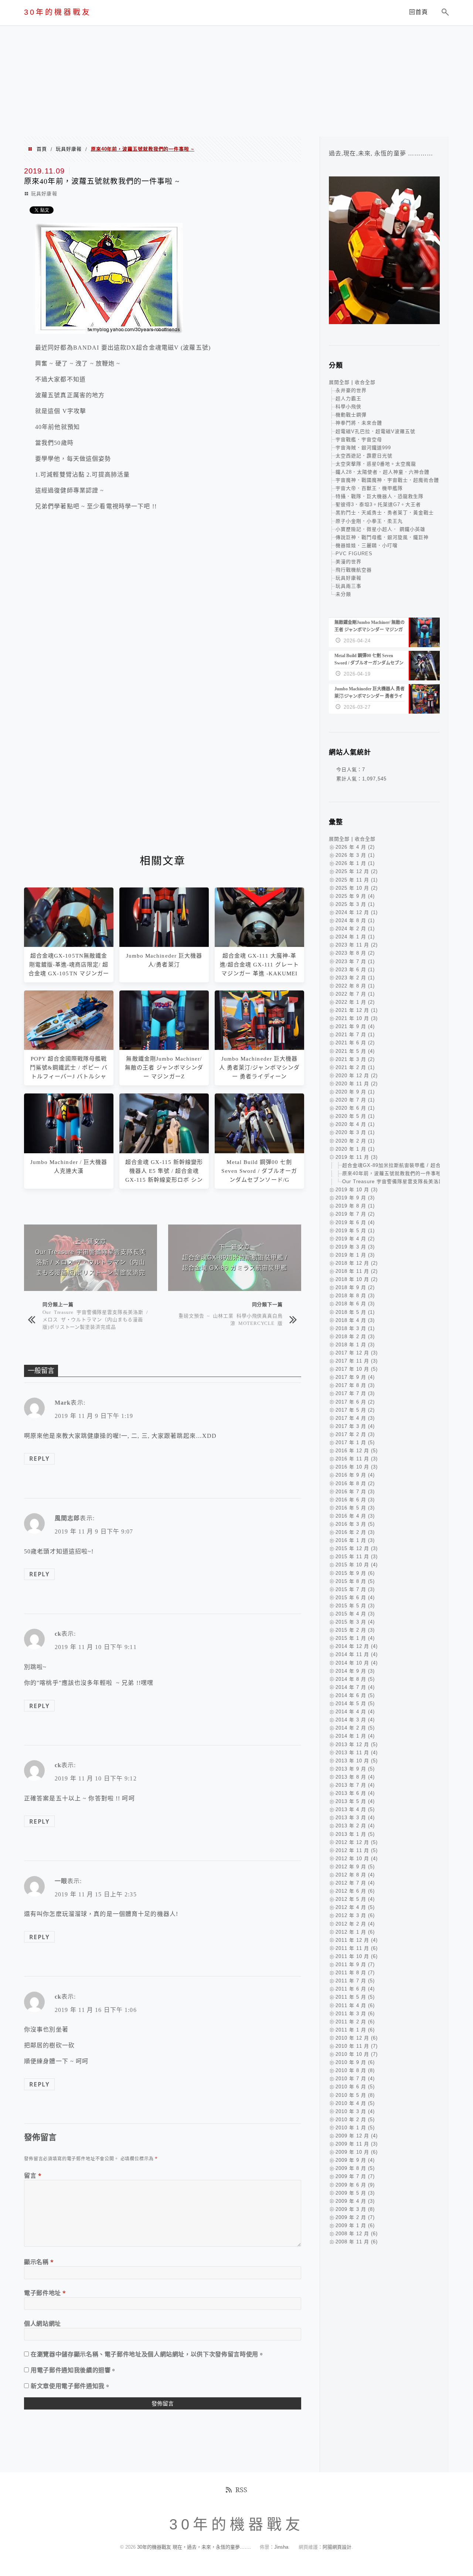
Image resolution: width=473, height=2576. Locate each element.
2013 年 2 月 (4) (355, 1826)
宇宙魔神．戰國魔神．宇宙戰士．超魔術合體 (387, 480)
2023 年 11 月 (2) (357, 945)
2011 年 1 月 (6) (355, 2030)
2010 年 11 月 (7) (357, 2046)
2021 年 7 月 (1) (355, 1035)
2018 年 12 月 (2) (357, 1263)
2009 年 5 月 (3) (355, 2193)
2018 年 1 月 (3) (355, 1345)
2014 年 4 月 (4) (355, 1712)
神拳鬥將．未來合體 (359, 423)
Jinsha (281, 2547)
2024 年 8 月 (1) (355, 921)
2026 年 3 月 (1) (355, 855)
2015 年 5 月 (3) (355, 1606)
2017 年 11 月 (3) (357, 1361)
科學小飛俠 (348, 407)
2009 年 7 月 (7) (355, 2176)
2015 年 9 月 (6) (355, 1573)
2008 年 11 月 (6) (357, 2242)
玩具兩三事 (348, 586)
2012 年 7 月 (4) (355, 1883)
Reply (39, 1459)
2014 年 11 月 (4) (357, 1654)
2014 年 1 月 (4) (355, 1736)
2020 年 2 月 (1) (355, 1141)
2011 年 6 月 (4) (355, 1989)
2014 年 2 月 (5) (355, 1728)
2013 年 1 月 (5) (355, 1834)
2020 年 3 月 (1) (355, 1132)
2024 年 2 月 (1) (355, 929)
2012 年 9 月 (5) (355, 1867)
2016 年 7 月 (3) (355, 1492)
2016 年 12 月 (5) (357, 1451)
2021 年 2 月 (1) (355, 1067)
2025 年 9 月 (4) (355, 896)
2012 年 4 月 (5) (355, 1907)
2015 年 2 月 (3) (355, 1630)
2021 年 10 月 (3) (357, 1018)
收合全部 (365, 382)
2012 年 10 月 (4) (357, 1859)
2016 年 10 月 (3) (357, 1467)
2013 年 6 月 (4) (355, 1793)
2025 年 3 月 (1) (355, 904)
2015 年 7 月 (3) (355, 1589)
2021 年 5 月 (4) (355, 1051)
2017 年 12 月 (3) (357, 1353)
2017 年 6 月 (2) (355, 1402)
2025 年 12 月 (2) (357, 871)
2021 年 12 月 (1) (357, 1010)
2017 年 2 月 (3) (355, 1434)
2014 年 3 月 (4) (355, 1720)
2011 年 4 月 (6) (355, 2005)
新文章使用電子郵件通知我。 (71, 2386)
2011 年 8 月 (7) (355, 1973)
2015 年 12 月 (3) (357, 1548)
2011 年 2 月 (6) (355, 2022)
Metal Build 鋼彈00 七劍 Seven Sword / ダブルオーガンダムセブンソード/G (259, 1171)
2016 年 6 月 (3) (355, 1500)
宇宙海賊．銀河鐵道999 (363, 448)
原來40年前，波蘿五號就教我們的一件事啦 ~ (394, 1173)
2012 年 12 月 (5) (357, 1842)
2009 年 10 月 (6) (357, 2152)
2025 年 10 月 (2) (357, 888)
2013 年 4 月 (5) (355, 1809)
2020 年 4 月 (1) (355, 1124)
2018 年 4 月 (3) (355, 1320)
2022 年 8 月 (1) (355, 986)
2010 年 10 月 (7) (357, 2054)
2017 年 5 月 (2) (355, 1410)
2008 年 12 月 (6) (357, 2234)
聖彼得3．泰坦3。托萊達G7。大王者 (378, 504)
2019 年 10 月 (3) (357, 1190)
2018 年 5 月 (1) (355, 1312)
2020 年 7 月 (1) (355, 1100)
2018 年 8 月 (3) (355, 1296)
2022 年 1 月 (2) (355, 1002)
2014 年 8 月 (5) (355, 1679)
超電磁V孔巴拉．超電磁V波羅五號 (375, 431)
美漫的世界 (348, 562)
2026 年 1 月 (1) (355, 863)
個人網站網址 (42, 2323)
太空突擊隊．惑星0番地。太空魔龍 (376, 464)
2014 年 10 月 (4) (357, 1663)
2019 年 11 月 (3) (357, 1157)
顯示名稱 (39, 2262)
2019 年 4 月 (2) (355, 1239)
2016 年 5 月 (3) (355, 1508)
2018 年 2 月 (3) (355, 1337)
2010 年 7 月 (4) (355, 2079)
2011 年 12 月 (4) (357, 1940)
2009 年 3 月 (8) (355, 2209)
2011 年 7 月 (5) (355, 1981)
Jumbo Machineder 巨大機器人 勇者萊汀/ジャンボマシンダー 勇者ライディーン (259, 1068)
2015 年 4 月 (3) (355, 1614)
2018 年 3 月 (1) (355, 1328)
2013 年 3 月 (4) (355, 1818)
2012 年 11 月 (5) (357, 1850)
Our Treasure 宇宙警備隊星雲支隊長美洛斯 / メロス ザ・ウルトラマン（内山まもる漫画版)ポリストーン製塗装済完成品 (95, 1319)
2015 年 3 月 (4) (355, 1622)
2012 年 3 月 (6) (355, 1915)
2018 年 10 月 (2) (357, 1279)
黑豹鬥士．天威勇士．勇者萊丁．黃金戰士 (385, 513)
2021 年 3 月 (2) (355, 1059)
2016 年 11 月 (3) (357, 1459)
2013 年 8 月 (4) (355, 1777)
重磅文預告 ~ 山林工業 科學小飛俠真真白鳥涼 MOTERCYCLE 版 (231, 1319)
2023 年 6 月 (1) (355, 970)
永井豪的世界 (351, 390)
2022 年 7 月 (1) (355, 994)
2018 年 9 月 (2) (355, 1287)
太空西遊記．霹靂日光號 (364, 456)
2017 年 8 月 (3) (355, 1385)
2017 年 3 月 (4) (355, 1426)
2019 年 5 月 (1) (355, 1231)
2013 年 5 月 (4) (355, 1801)
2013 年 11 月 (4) (357, 1753)
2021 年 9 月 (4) (355, 1026)
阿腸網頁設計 (337, 2547)
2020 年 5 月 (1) (355, 1116)
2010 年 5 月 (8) (355, 2095)
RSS (241, 2490)
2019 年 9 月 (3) (355, 1198)
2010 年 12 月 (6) (357, 2038)
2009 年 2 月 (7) (355, 2217)
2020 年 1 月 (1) (355, 1149)
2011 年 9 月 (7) (355, 1964)
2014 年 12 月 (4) (357, 1646)
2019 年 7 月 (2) (355, 1214)
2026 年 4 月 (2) (355, 847)
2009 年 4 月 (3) (355, 2201)
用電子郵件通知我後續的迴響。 (74, 2370)
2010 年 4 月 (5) (355, 2103)
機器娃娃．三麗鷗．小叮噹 (367, 545)
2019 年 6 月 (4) (355, 1222)
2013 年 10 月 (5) (357, 1761)
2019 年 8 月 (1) (355, 1206)
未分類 (343, 594)
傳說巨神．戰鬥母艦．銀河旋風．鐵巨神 (382, 537)
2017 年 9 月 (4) (355, 1377)
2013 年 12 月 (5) (357, 1744)
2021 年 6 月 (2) (355, 1043)
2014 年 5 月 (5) (355, 1703)
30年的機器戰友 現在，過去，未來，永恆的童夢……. (194, 2547)
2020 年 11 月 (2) (357, 1084)
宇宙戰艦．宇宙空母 (359, 439)
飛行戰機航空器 (354, 570)
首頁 (42, 149)
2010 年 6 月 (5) (355, 2087)
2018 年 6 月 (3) (355, 1304)
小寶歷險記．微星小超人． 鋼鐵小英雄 (380, 529)
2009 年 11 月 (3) (357, 2144)
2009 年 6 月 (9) (355, 2185)
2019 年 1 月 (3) (355, 1255)
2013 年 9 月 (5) (355, 1769)
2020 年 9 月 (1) (355, 1092)
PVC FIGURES (354, 554)
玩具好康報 (69, 149)
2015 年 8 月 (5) (355, 1581)
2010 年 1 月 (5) (355, 2128)
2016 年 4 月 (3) (355, 1516)
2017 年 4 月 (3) (355, 1418)
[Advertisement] (236, 81)
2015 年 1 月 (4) (355, 1638)
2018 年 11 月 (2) (357, 1271)
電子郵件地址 (45, 2293)
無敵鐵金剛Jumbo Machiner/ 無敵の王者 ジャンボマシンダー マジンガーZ (164, 1068)
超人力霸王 (348, 399)
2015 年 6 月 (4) (355, 1598)
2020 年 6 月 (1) (355, 1108)
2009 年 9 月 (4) (355, 2160)
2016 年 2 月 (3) (355, 1532)
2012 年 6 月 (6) (355, 1891)
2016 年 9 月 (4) (355, 1475)
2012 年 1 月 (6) (355, 1932)
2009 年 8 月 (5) (355, 2168)
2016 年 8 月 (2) (355, 1483)
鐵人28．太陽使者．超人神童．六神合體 (382, 472)
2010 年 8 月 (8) (355, 2070)
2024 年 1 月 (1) (355, 937)
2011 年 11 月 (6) (357, 1948)
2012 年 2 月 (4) (355, 1924)
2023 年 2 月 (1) (355, 978)
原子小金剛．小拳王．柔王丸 (369, 521)
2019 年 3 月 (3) (355, 1247)
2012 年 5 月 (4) (355, 1899)
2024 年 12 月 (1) (357, 912)
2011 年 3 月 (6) (355, 2014)
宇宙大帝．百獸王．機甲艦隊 (369, 488)
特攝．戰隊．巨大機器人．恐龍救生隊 (380, 496)
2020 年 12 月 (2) (357, 1076)
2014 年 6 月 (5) (355, 1695)
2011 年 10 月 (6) (357, 1956)
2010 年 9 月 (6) (355, 2062)
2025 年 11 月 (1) (357, 880)
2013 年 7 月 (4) (355, 1785)
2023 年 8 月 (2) (355, 953)
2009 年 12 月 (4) (357, 2136)
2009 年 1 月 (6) (355, 2225)
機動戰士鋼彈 (351, 415)
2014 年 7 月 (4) (355, 1687)
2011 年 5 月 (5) (355, 1997)
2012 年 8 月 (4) (355, 1875)
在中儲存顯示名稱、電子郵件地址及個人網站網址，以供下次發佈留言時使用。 (147, 2354)
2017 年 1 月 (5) (355, 1442)
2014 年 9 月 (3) (355, 1671)
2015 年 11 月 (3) (357, 1557)
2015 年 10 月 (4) (357, 1565)
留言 (33, 2175)
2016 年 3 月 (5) (355, 1524)
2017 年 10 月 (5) (357, 1369)
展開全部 (339, 382)
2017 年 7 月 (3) (355, 1393)
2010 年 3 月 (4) (355, 2111)
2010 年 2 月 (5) (355, 2120)
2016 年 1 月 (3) (355, 1540)
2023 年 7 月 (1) (355, 961)
